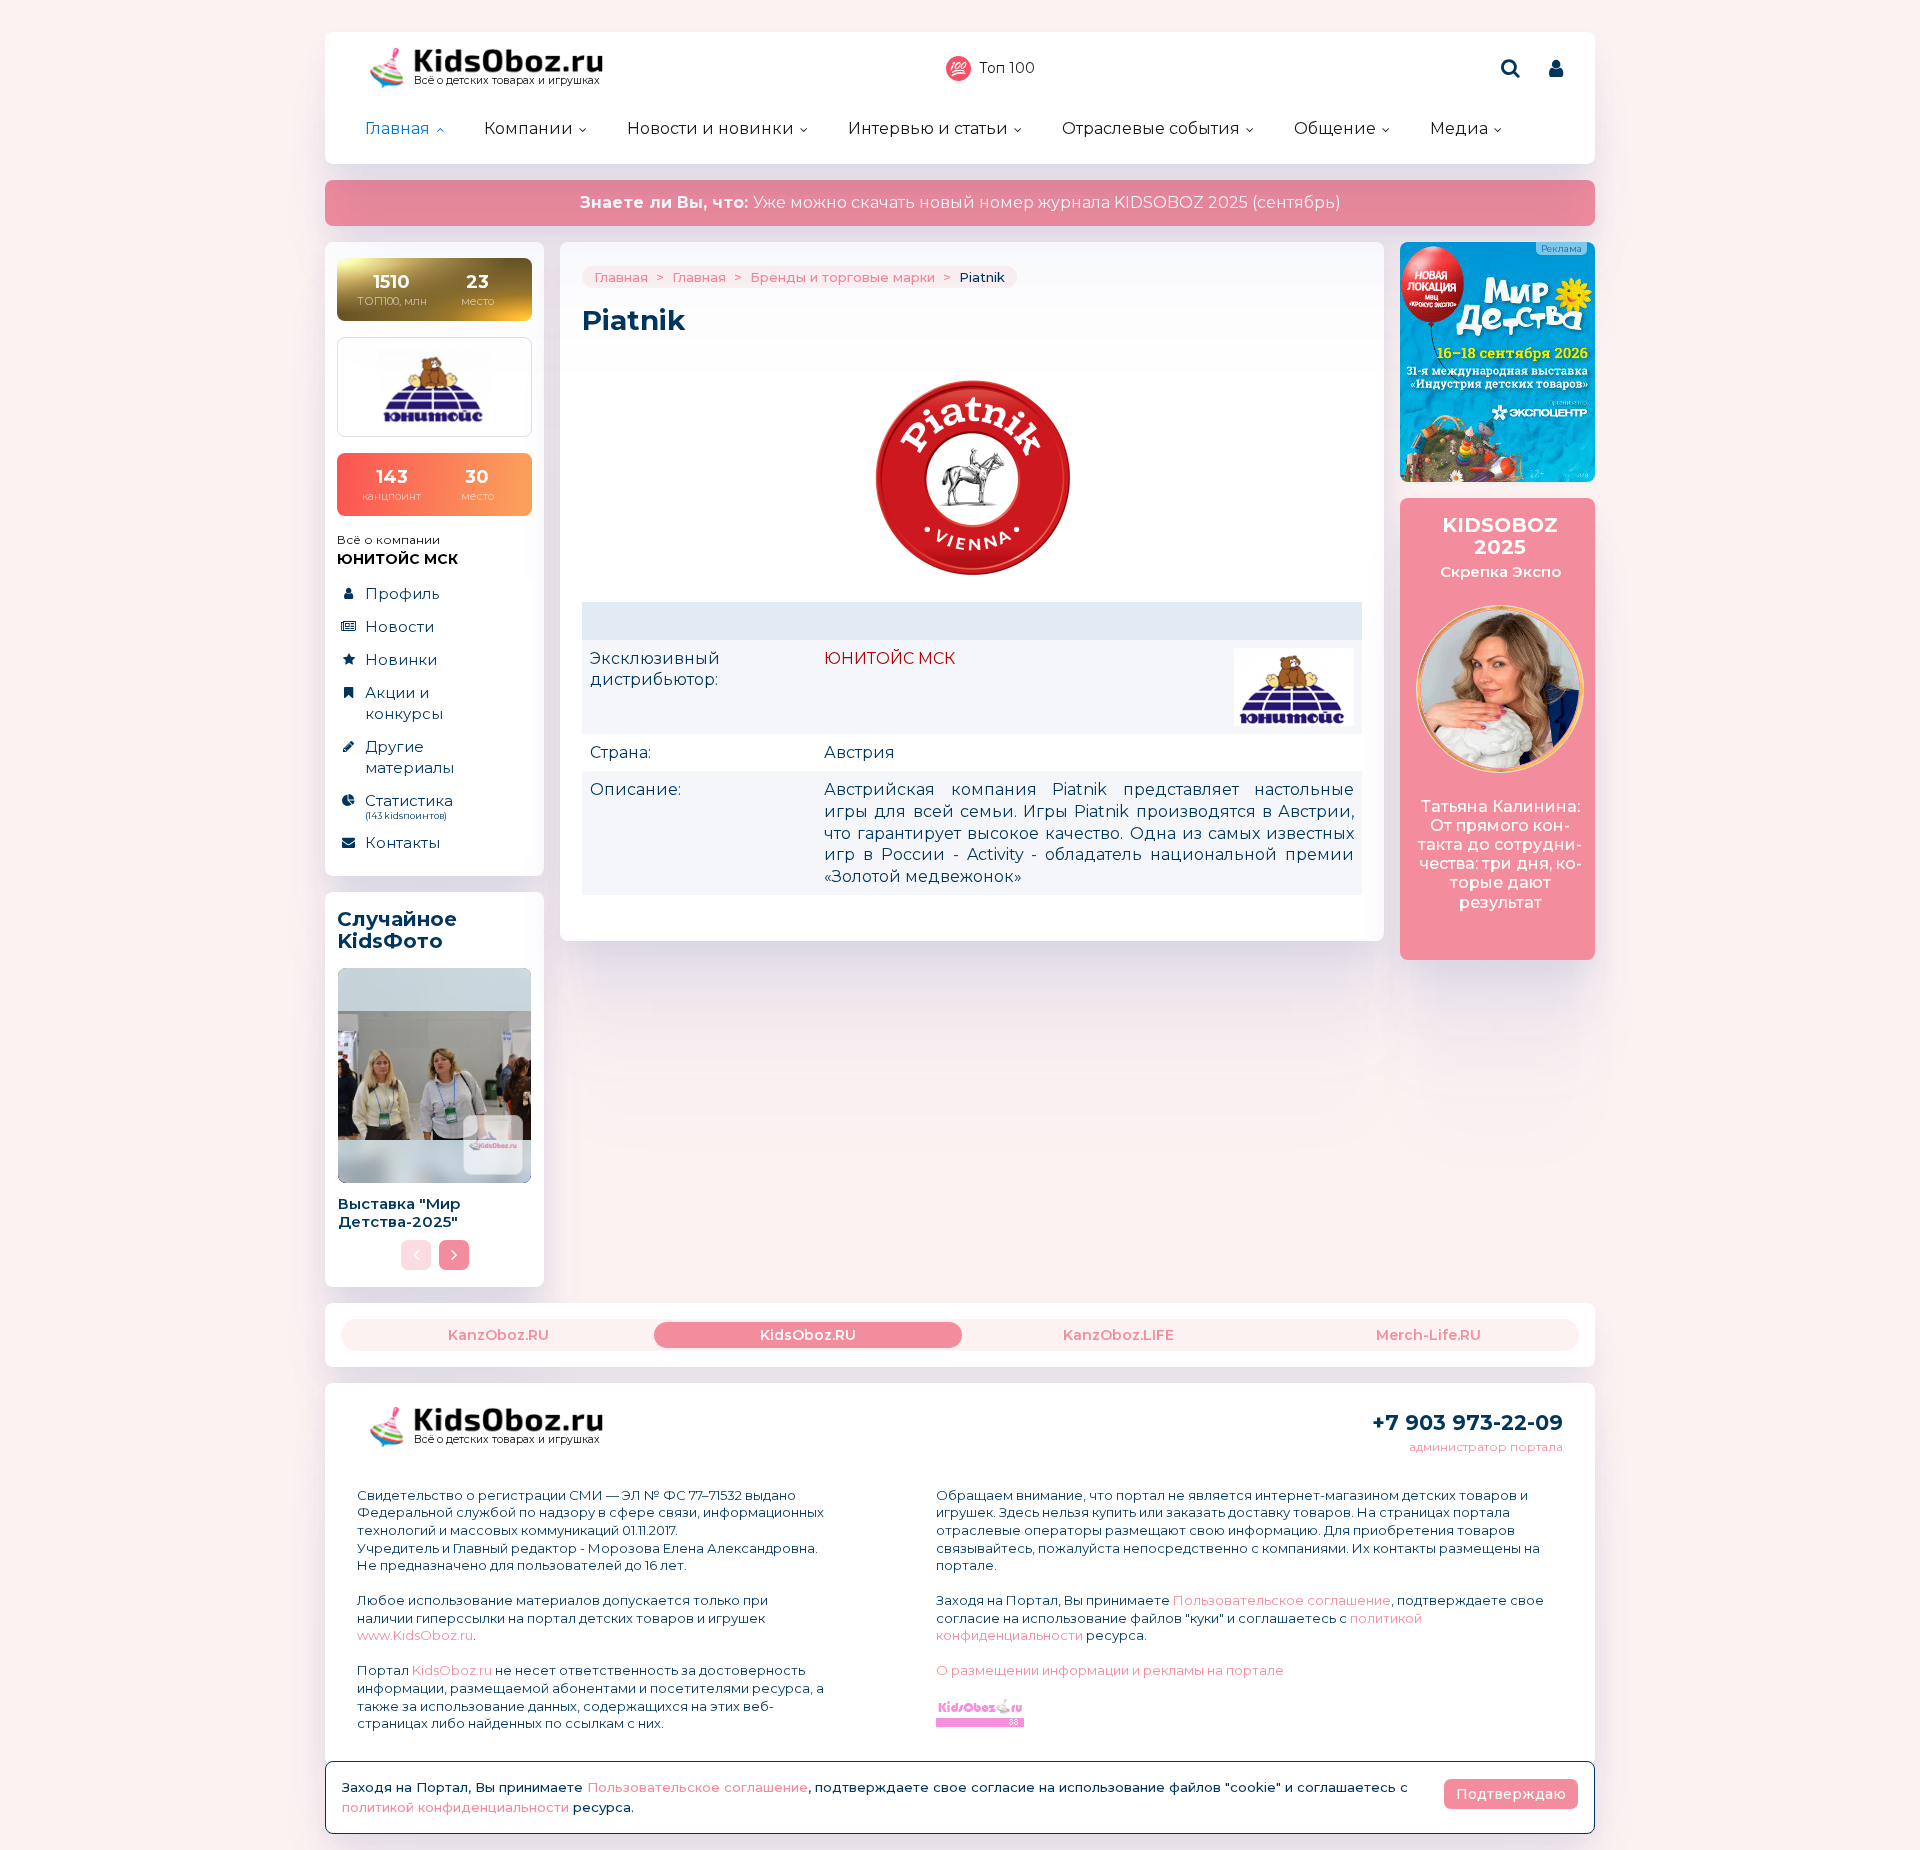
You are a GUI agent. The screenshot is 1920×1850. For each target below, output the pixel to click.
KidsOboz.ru (452, 1670)
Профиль (402, 593)
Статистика (409, 806)
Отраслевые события (1151, 128)
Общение (1335, 128)
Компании (528, 128)
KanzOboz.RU (498, 1335)
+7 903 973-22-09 (1467, 1422)
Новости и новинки (710, 128)
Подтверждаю (1511, 1794)
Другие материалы (409, 757)
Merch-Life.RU (1428, 1335)
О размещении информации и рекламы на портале (1110, 1670)
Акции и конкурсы (404, 703)
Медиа (1459, 128)
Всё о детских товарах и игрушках (507, 80)
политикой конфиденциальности (455, 1807)
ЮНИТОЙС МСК (889, 658)
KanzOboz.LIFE (1118, 1335)
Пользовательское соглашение (1282, 1600)
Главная (397, 128)
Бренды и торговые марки (842, 277)
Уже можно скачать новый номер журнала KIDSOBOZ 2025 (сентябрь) (960, 202)
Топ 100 (1007, 68)
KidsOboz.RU (808, 1335)
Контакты (402, 842)
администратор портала (1486, 1446)
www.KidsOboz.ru (415, 1635)
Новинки (401, 659)
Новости (399, 626)
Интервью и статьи (928, 128)
